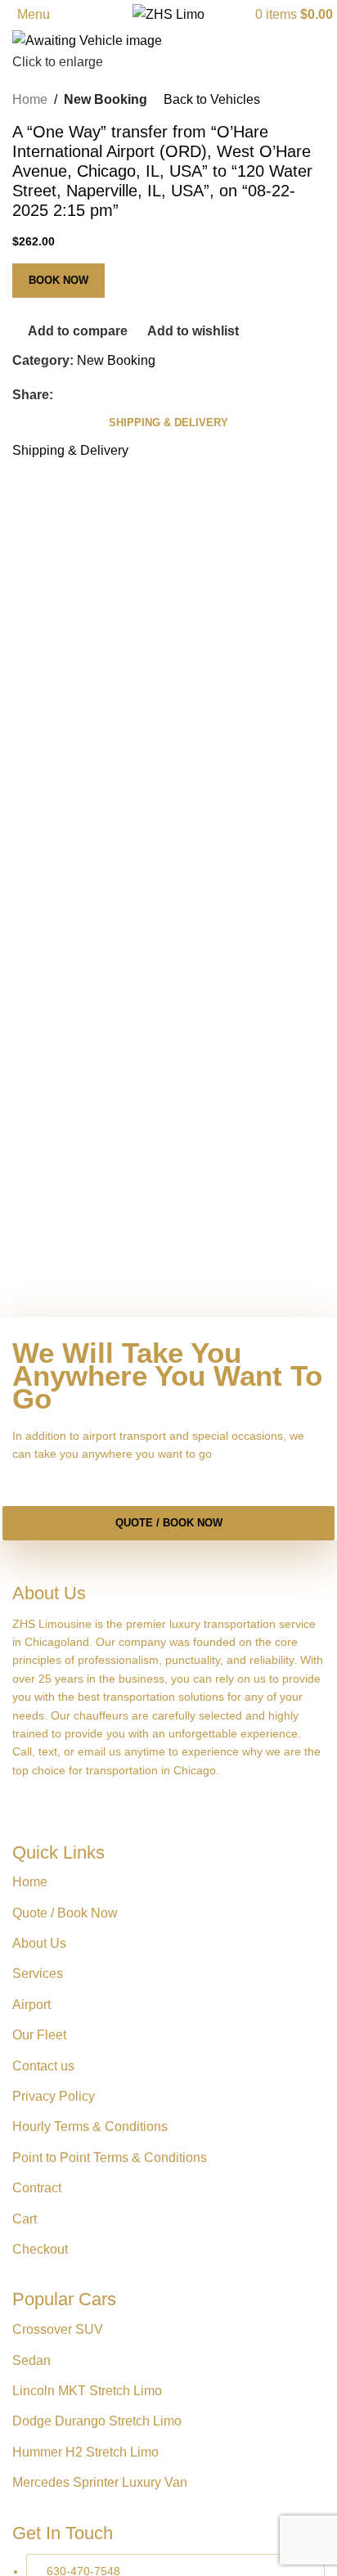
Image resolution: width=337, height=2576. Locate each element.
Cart (25, 2219)
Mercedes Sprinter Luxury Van (100, 2482)
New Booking (106, 99)
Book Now (58, 280)
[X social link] (83, 395)
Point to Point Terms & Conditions (110, 2158)
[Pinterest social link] (102, 395)
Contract (37, 2188)
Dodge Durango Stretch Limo (97, 2421)
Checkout (40, 2249)
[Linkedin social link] (122, 395)
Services (38, 1974)
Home (30, 99)
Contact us (43, 2066)
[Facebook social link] (63, 395)
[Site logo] (168, 13)
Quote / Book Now (169, 1523)
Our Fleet (39, 2035)
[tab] (168, 423)
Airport (31, 2005)
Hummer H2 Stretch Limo (85, 2452)
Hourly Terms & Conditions (90, 2126)
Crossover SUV (58, 2329)
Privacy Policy (54, 2096)
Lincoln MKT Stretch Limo (87, 2391)
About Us (39, 1943)
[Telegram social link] (142, 395)
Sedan (31, 2360)
